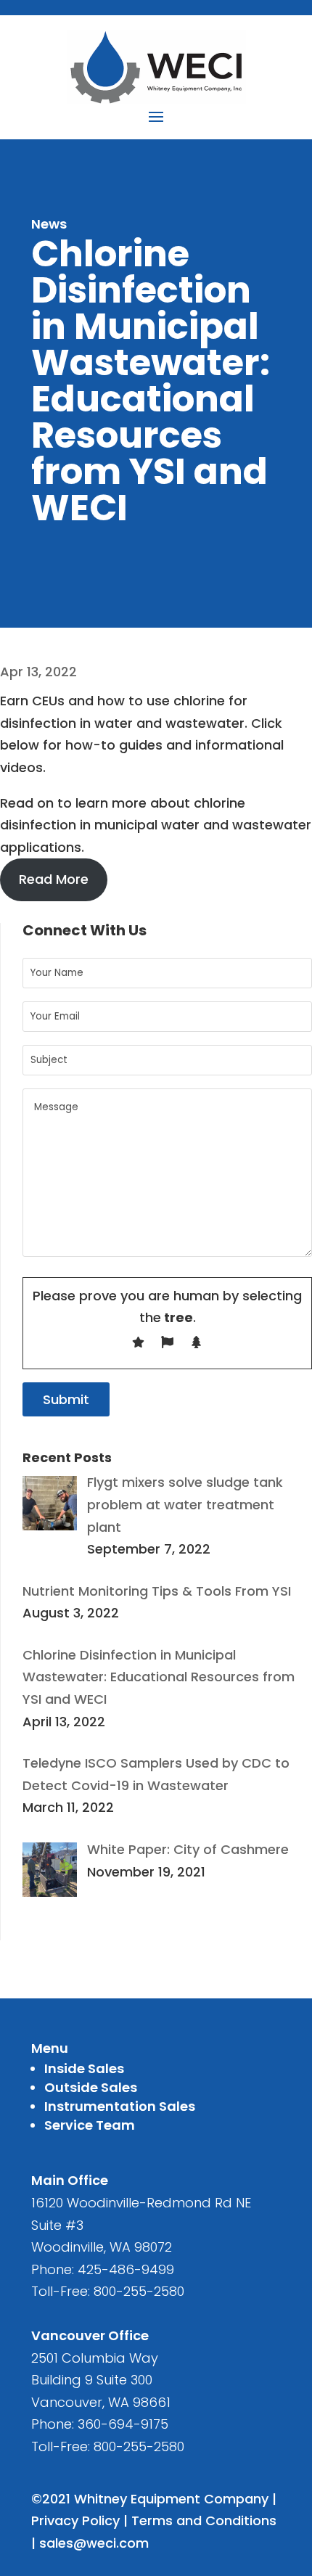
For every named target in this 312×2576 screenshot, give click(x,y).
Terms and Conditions (204, 2520)
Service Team (90, 2125)
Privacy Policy (75, 2520)
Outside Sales (91, 2087)
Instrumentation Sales (120, 2106)
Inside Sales (84, 2068)
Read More (54, 879)
